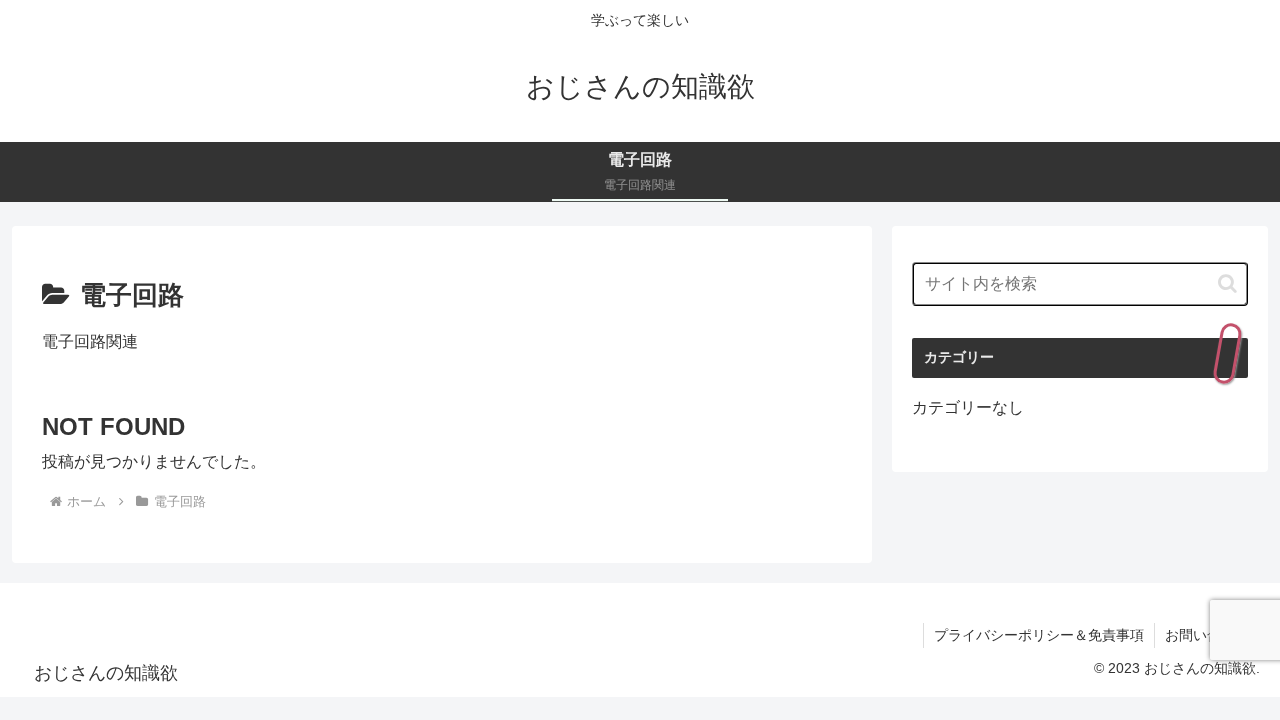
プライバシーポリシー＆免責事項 (1039, 635)
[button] (1227, 283)
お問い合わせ (1207, 635)
